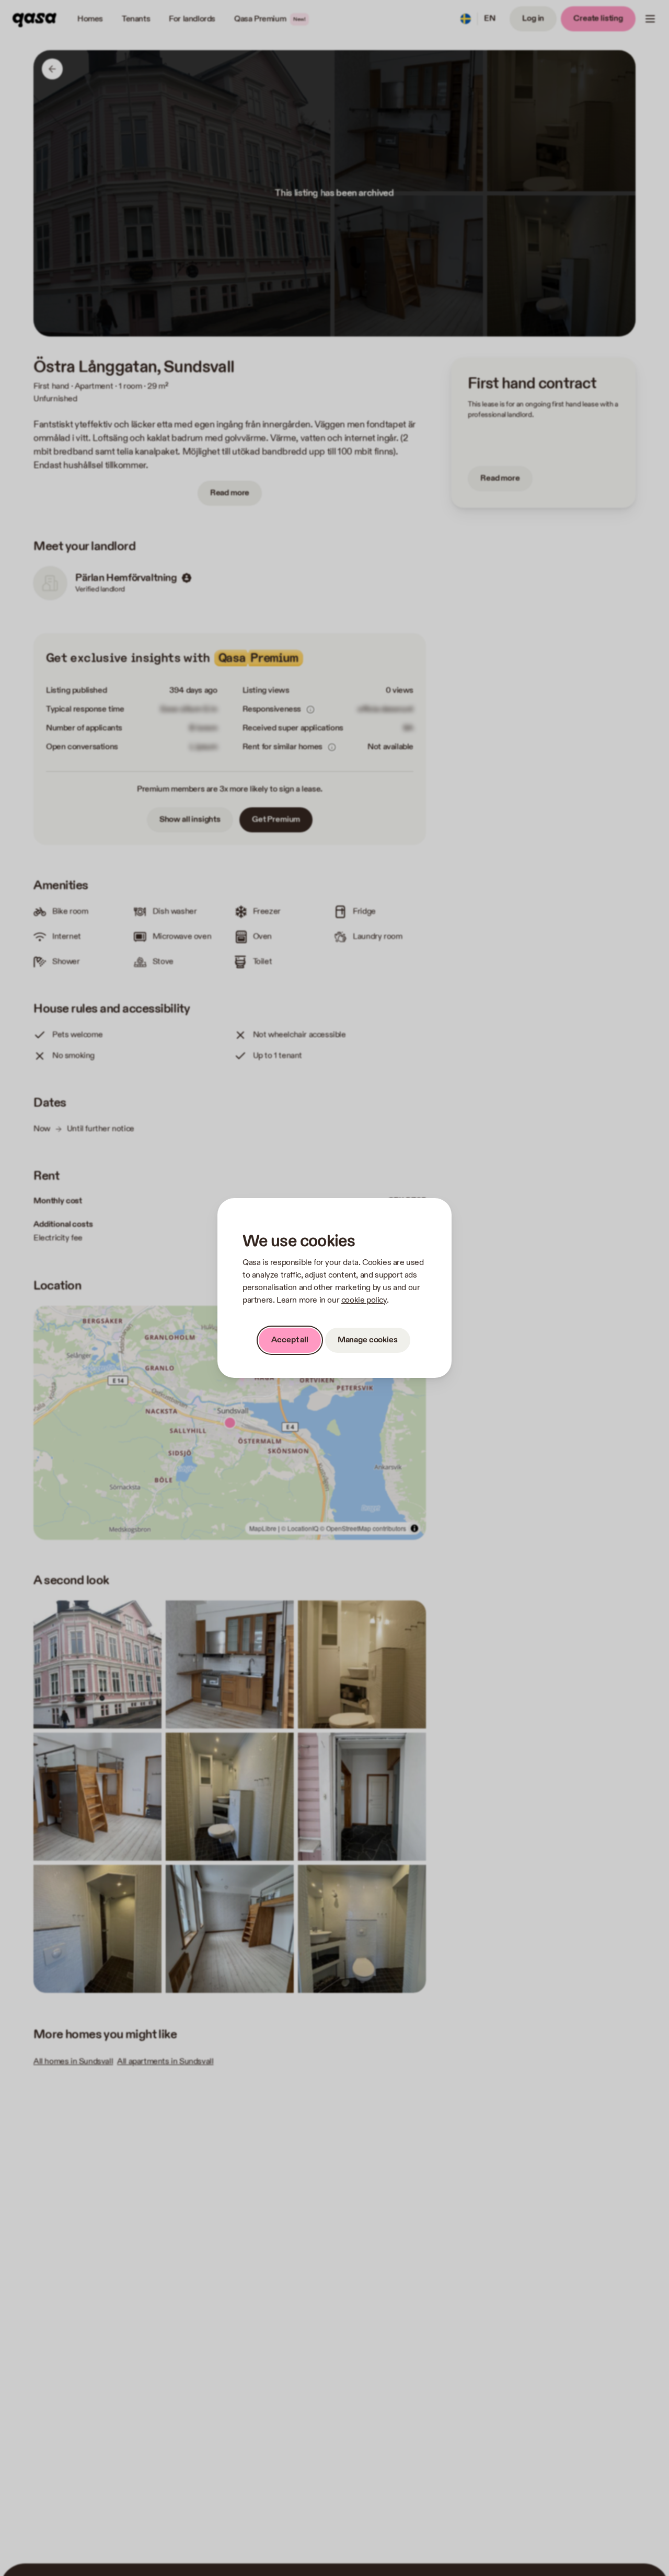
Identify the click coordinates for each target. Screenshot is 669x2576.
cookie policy (364, 1300)
